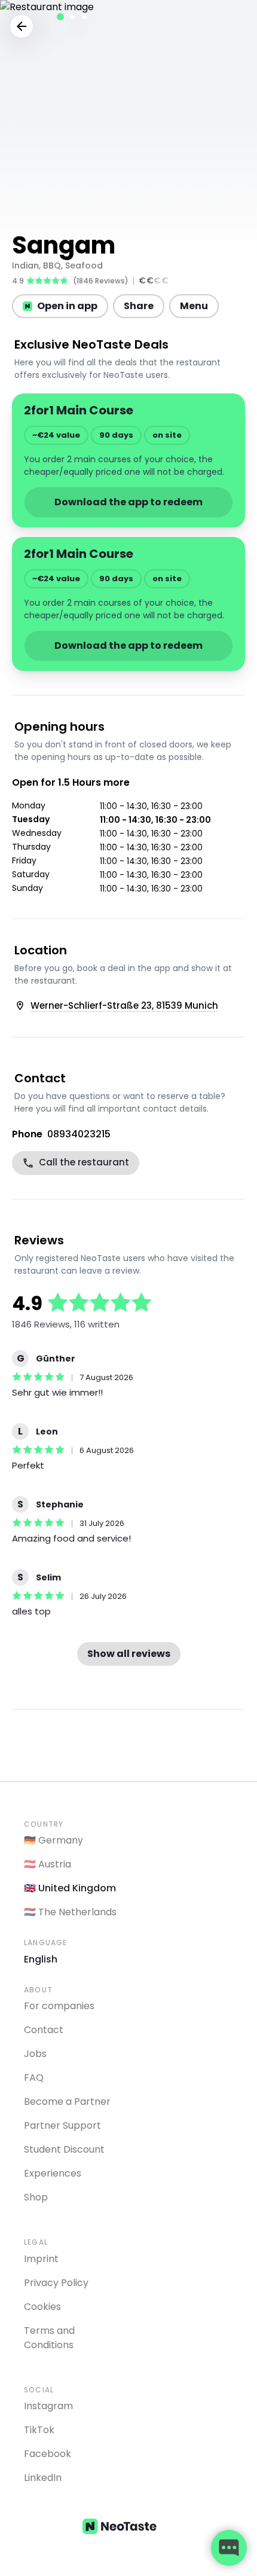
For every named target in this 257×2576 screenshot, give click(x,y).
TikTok (39, 2430)
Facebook (48, 2454)
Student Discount (64, 2149)
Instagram (48, 2406)
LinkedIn (43, 2478)
